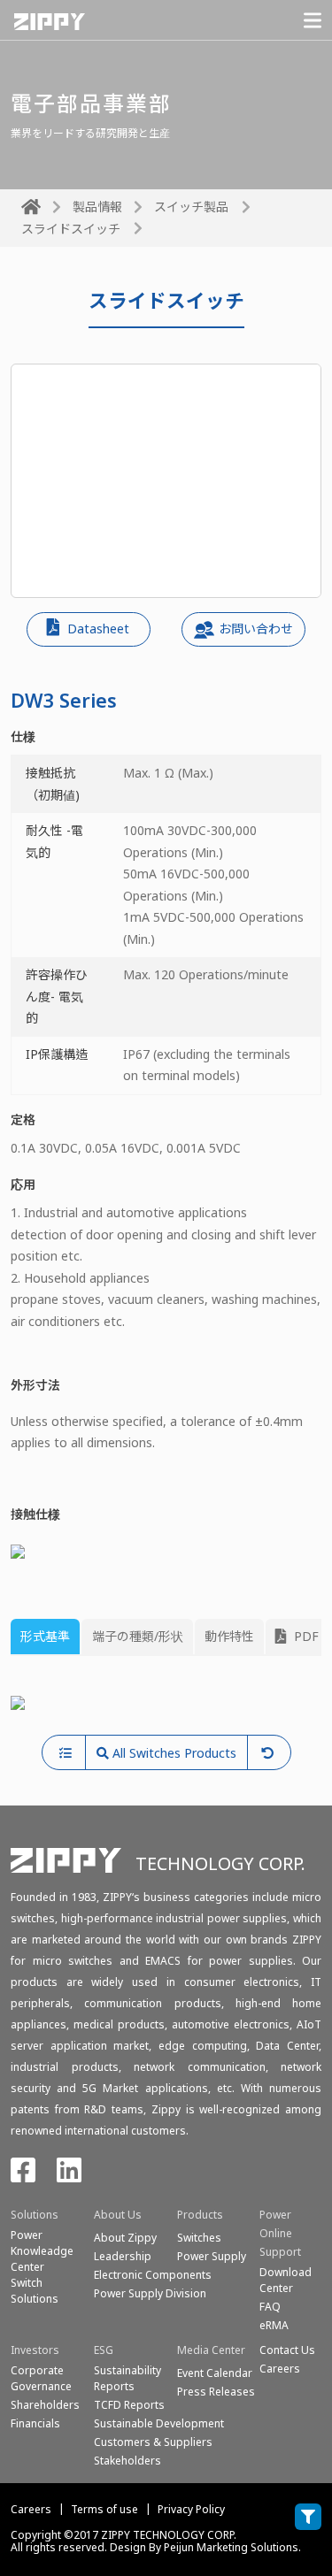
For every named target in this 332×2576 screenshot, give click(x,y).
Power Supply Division (150, 2293)
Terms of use (104, 2509)
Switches (199, 2238)
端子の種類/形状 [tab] (138, 1636)
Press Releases (216, 2392)
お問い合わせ (256, 629)
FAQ (270, 2307)
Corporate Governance (41, 2378)
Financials (35, 2423)
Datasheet (97, 629)
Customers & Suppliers (153, 2442)
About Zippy (125, 2238)
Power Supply (212, 2256)
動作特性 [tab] (229, 1636)
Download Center (286, 2280)
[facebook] (23, 2176)
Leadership (123, 2256)
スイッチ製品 (191, 207)
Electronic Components (153, 2275)
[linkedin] (69, 2176)
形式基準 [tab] (45, 1636)
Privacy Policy (191, 2509)
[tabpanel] (166, 1702)
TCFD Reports (129, 2405)
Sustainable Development (159, 2423)
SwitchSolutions (35, 2291)
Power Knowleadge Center (42, 2251)
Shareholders (45, 2405)
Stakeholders (127, 2461)
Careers (31, 2509)
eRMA (274, 2325)
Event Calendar (215, 2373)
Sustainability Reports (127, 2378)
